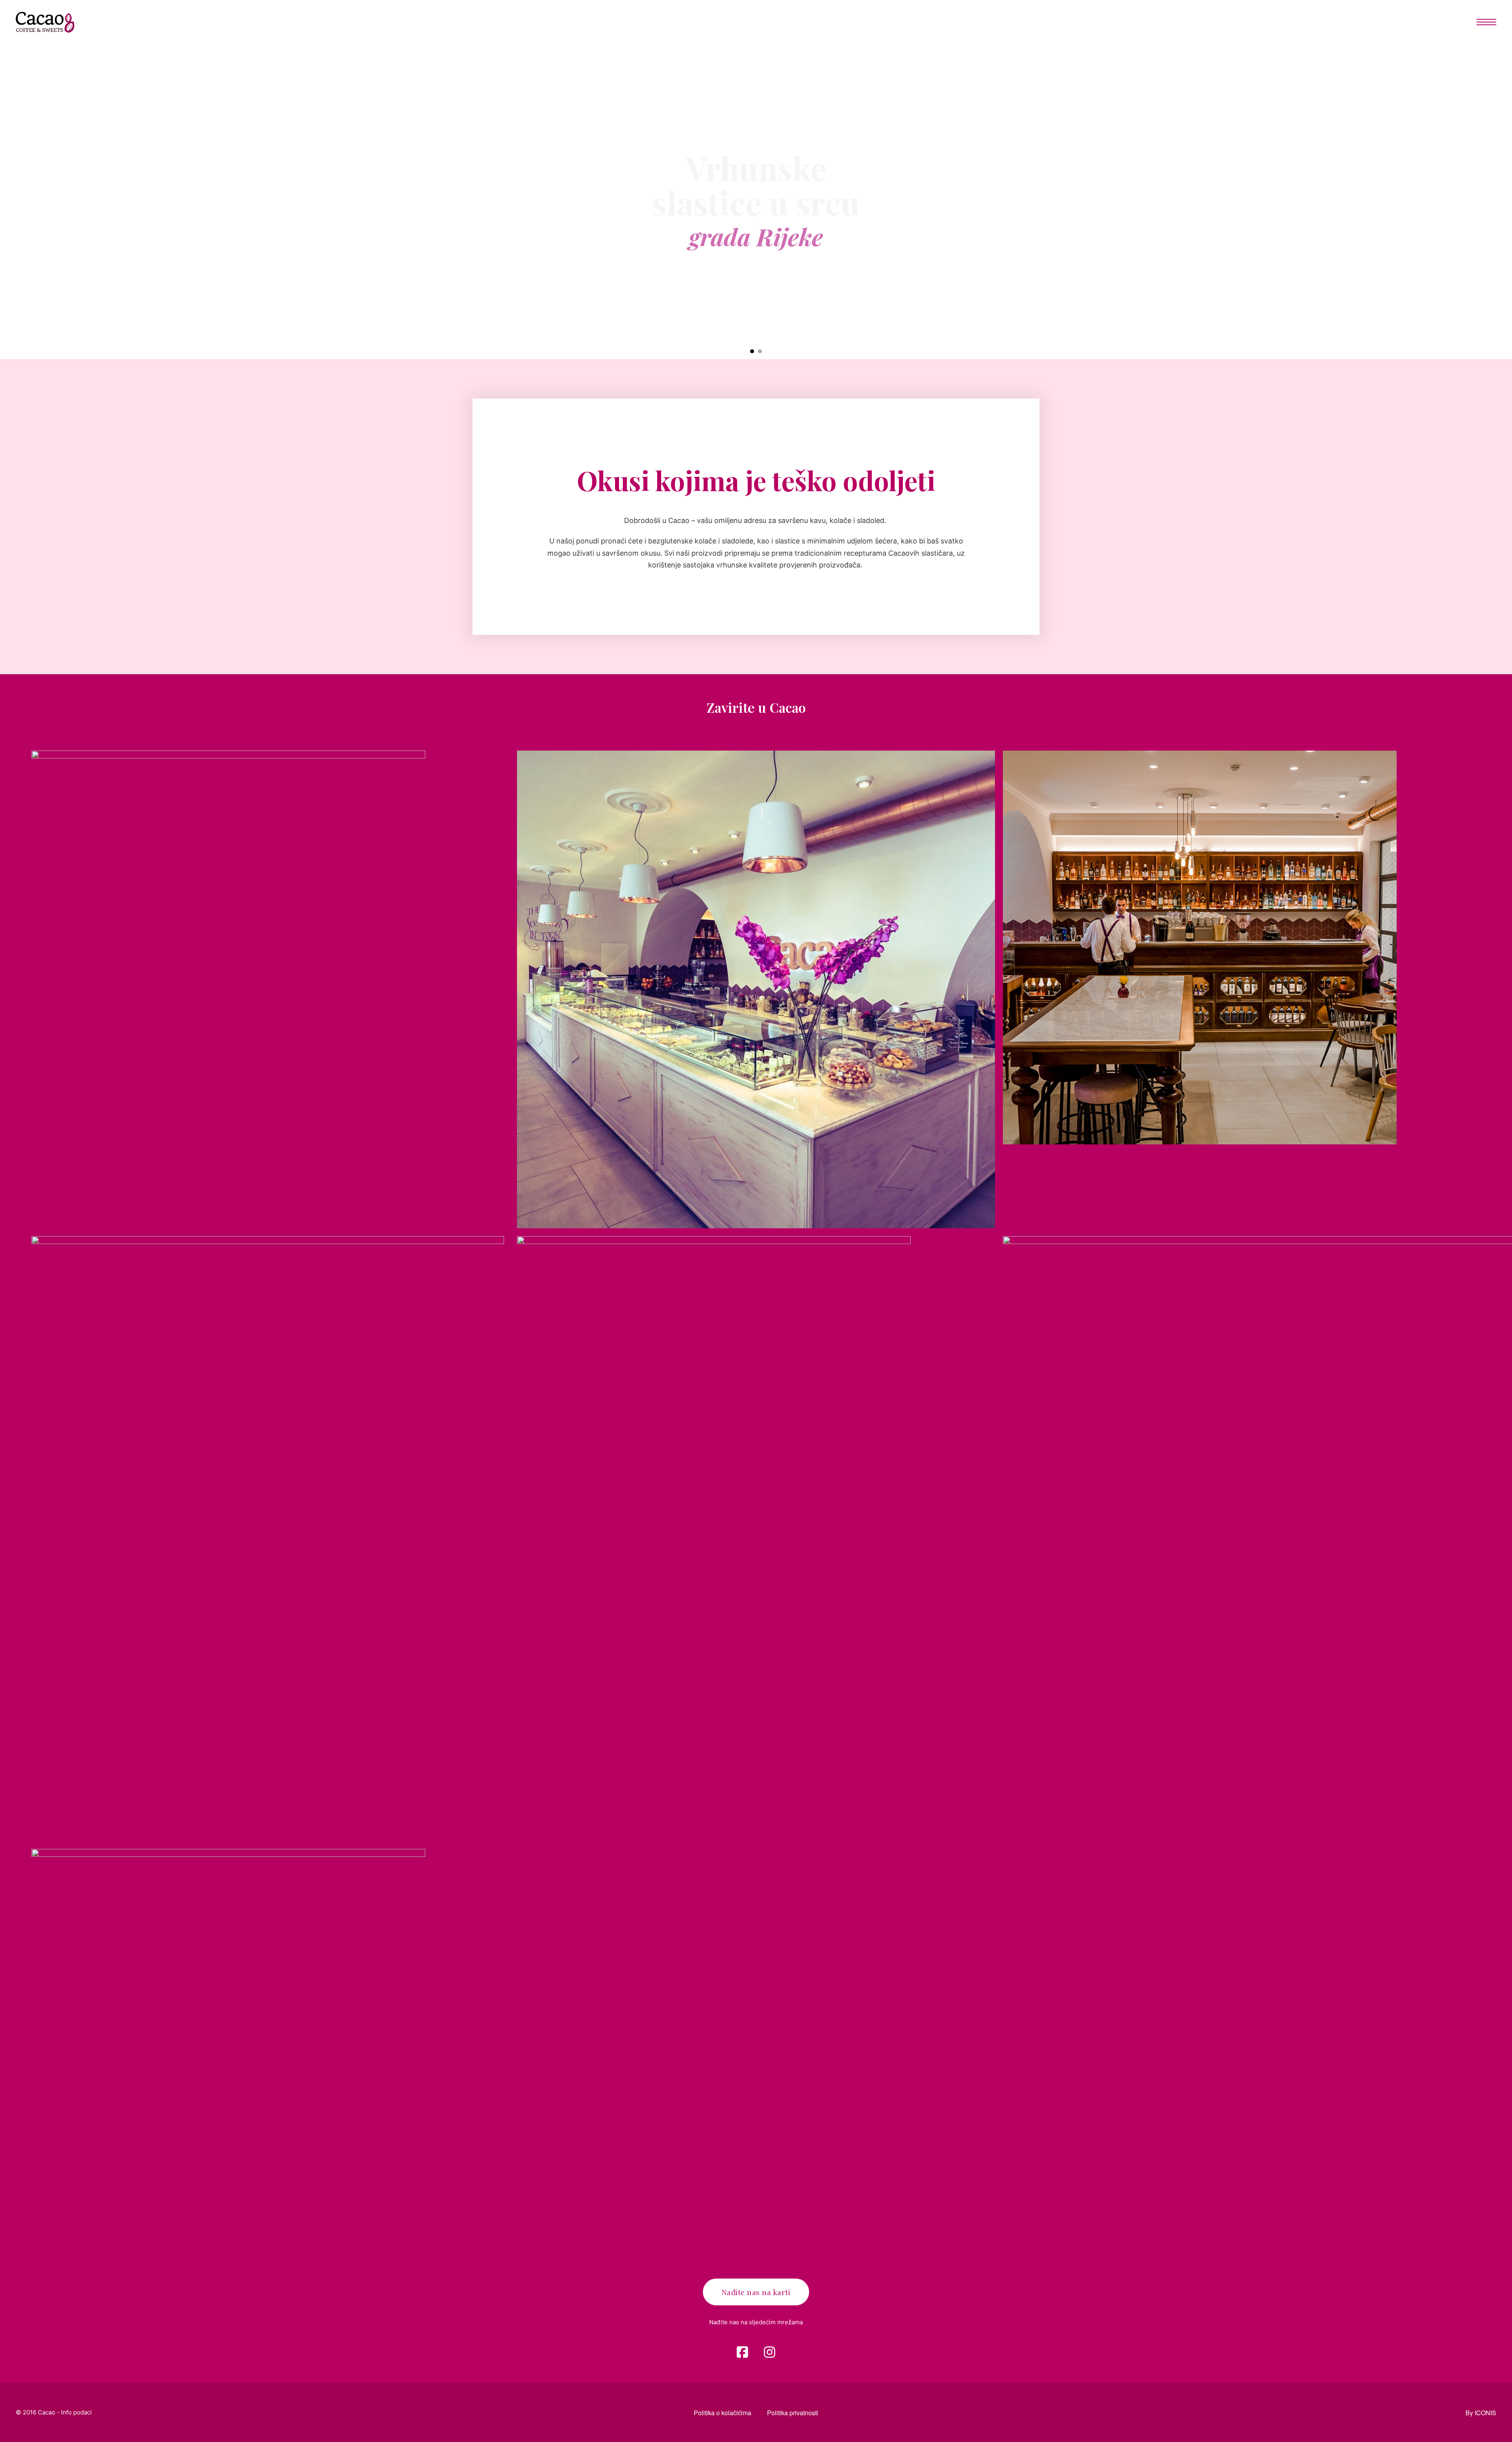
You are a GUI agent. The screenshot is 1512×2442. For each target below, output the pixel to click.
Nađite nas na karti (756, 2292)
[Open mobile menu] (1486, 22)
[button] (752, 351)
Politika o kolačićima (723, 2413)
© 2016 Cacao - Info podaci (54, 2412)
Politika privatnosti (793, 2413)
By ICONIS (1481, 2413)
